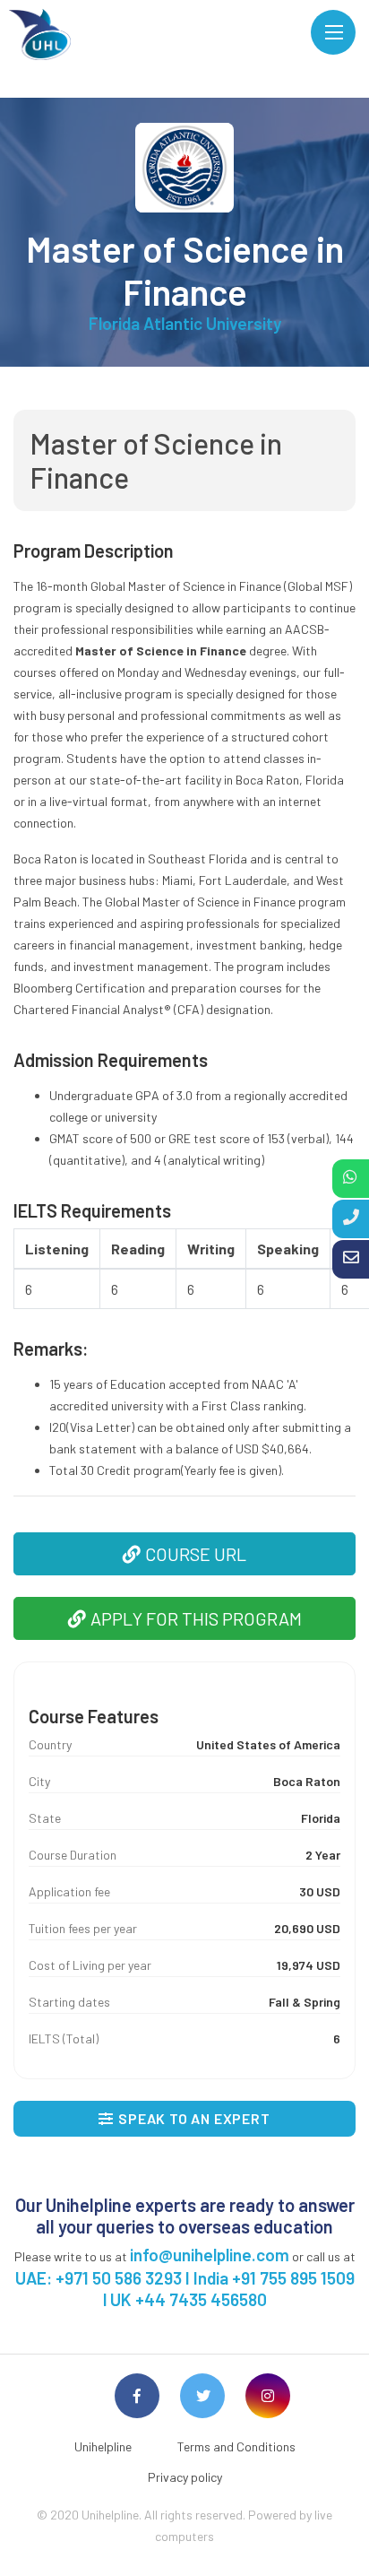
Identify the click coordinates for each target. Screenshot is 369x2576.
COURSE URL (196, 1554)
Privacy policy (185, 2477)
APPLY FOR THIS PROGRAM (196, 1618)
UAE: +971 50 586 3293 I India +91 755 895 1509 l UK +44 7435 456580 (185, 2289)
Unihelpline (103, 2446)
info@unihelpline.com (210, 2255)
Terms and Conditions (236, 2446)
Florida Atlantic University (185, 323)
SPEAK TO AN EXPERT (194, 2118)
